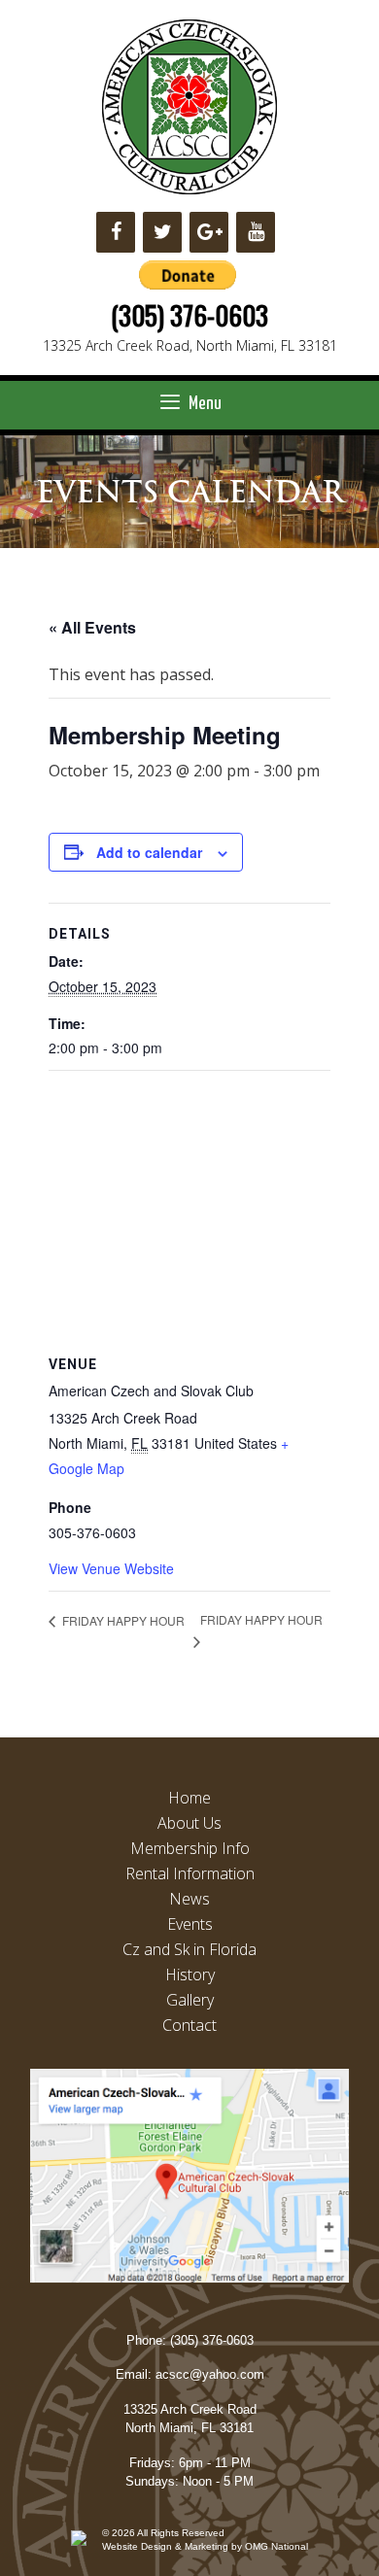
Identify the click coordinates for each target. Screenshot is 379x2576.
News (189, 1899)
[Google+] (209, 232)
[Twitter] (162, 232)
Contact (189, 2025)
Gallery (190, 2000)
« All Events (92, 627)
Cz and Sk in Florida (189, 1949)
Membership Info (190, 1848)
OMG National (276, 2546)
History (190, 1975)
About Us (189, 1823)
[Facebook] (116, 232)
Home (189, 1798)
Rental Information (190, 1873)
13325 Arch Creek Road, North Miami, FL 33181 (190, 345)
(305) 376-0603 (189, 315)
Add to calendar (149, 852)
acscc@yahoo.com (210, 2374)
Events (190, 1924)
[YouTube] (256, 232)
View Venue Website (111, 1568)
